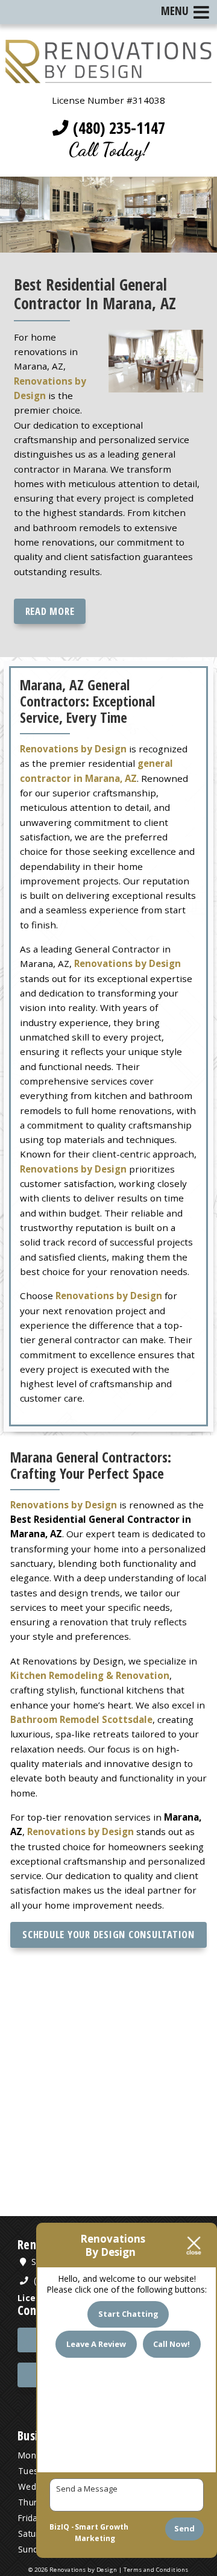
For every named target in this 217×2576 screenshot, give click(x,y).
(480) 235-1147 (117, 128)
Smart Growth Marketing (102, 2533)
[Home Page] (108, 76)
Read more (50, 611)
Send (184, 2528)
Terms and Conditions (156, 2570)
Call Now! (171, 2344)
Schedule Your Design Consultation (108, 1934)
